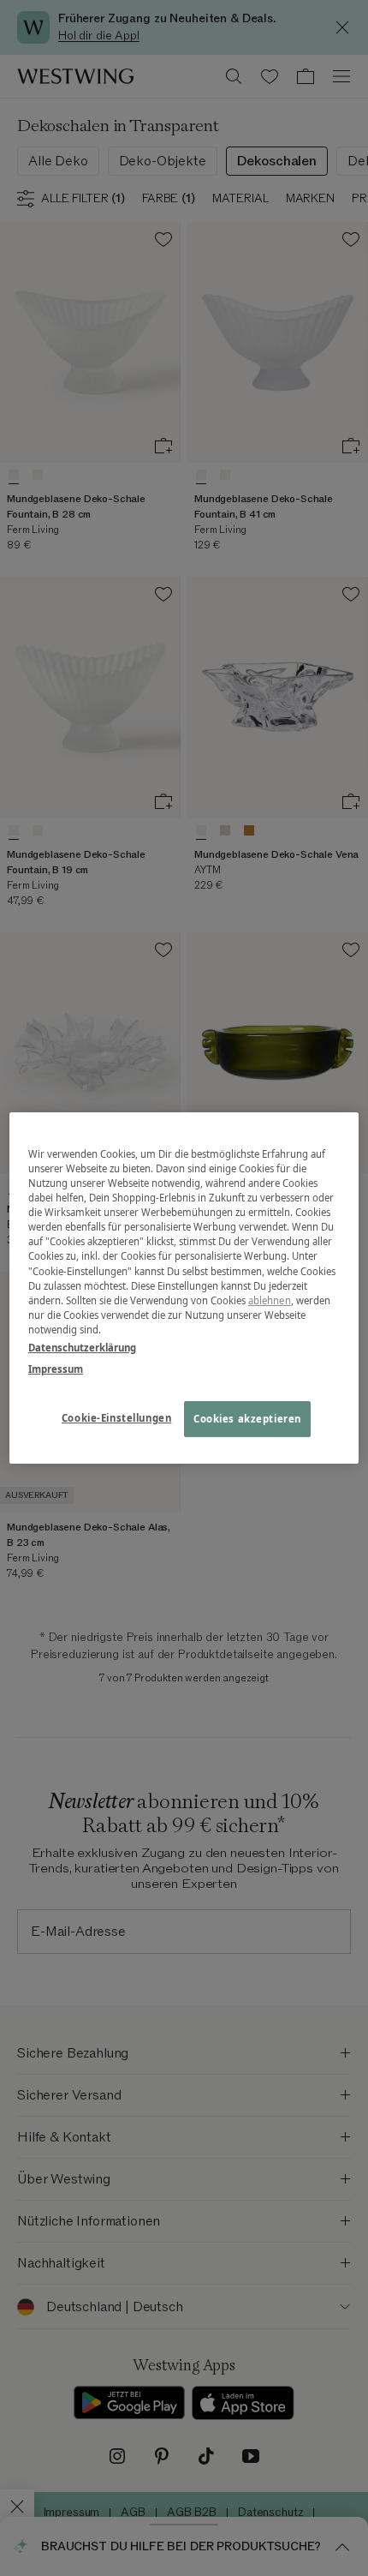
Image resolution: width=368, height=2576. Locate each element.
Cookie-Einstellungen (116, 1418)
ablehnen (270, 1300)
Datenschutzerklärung (82, 1348)
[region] (184, 1288)
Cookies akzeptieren (247, 1419)
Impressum (56, 1369)
